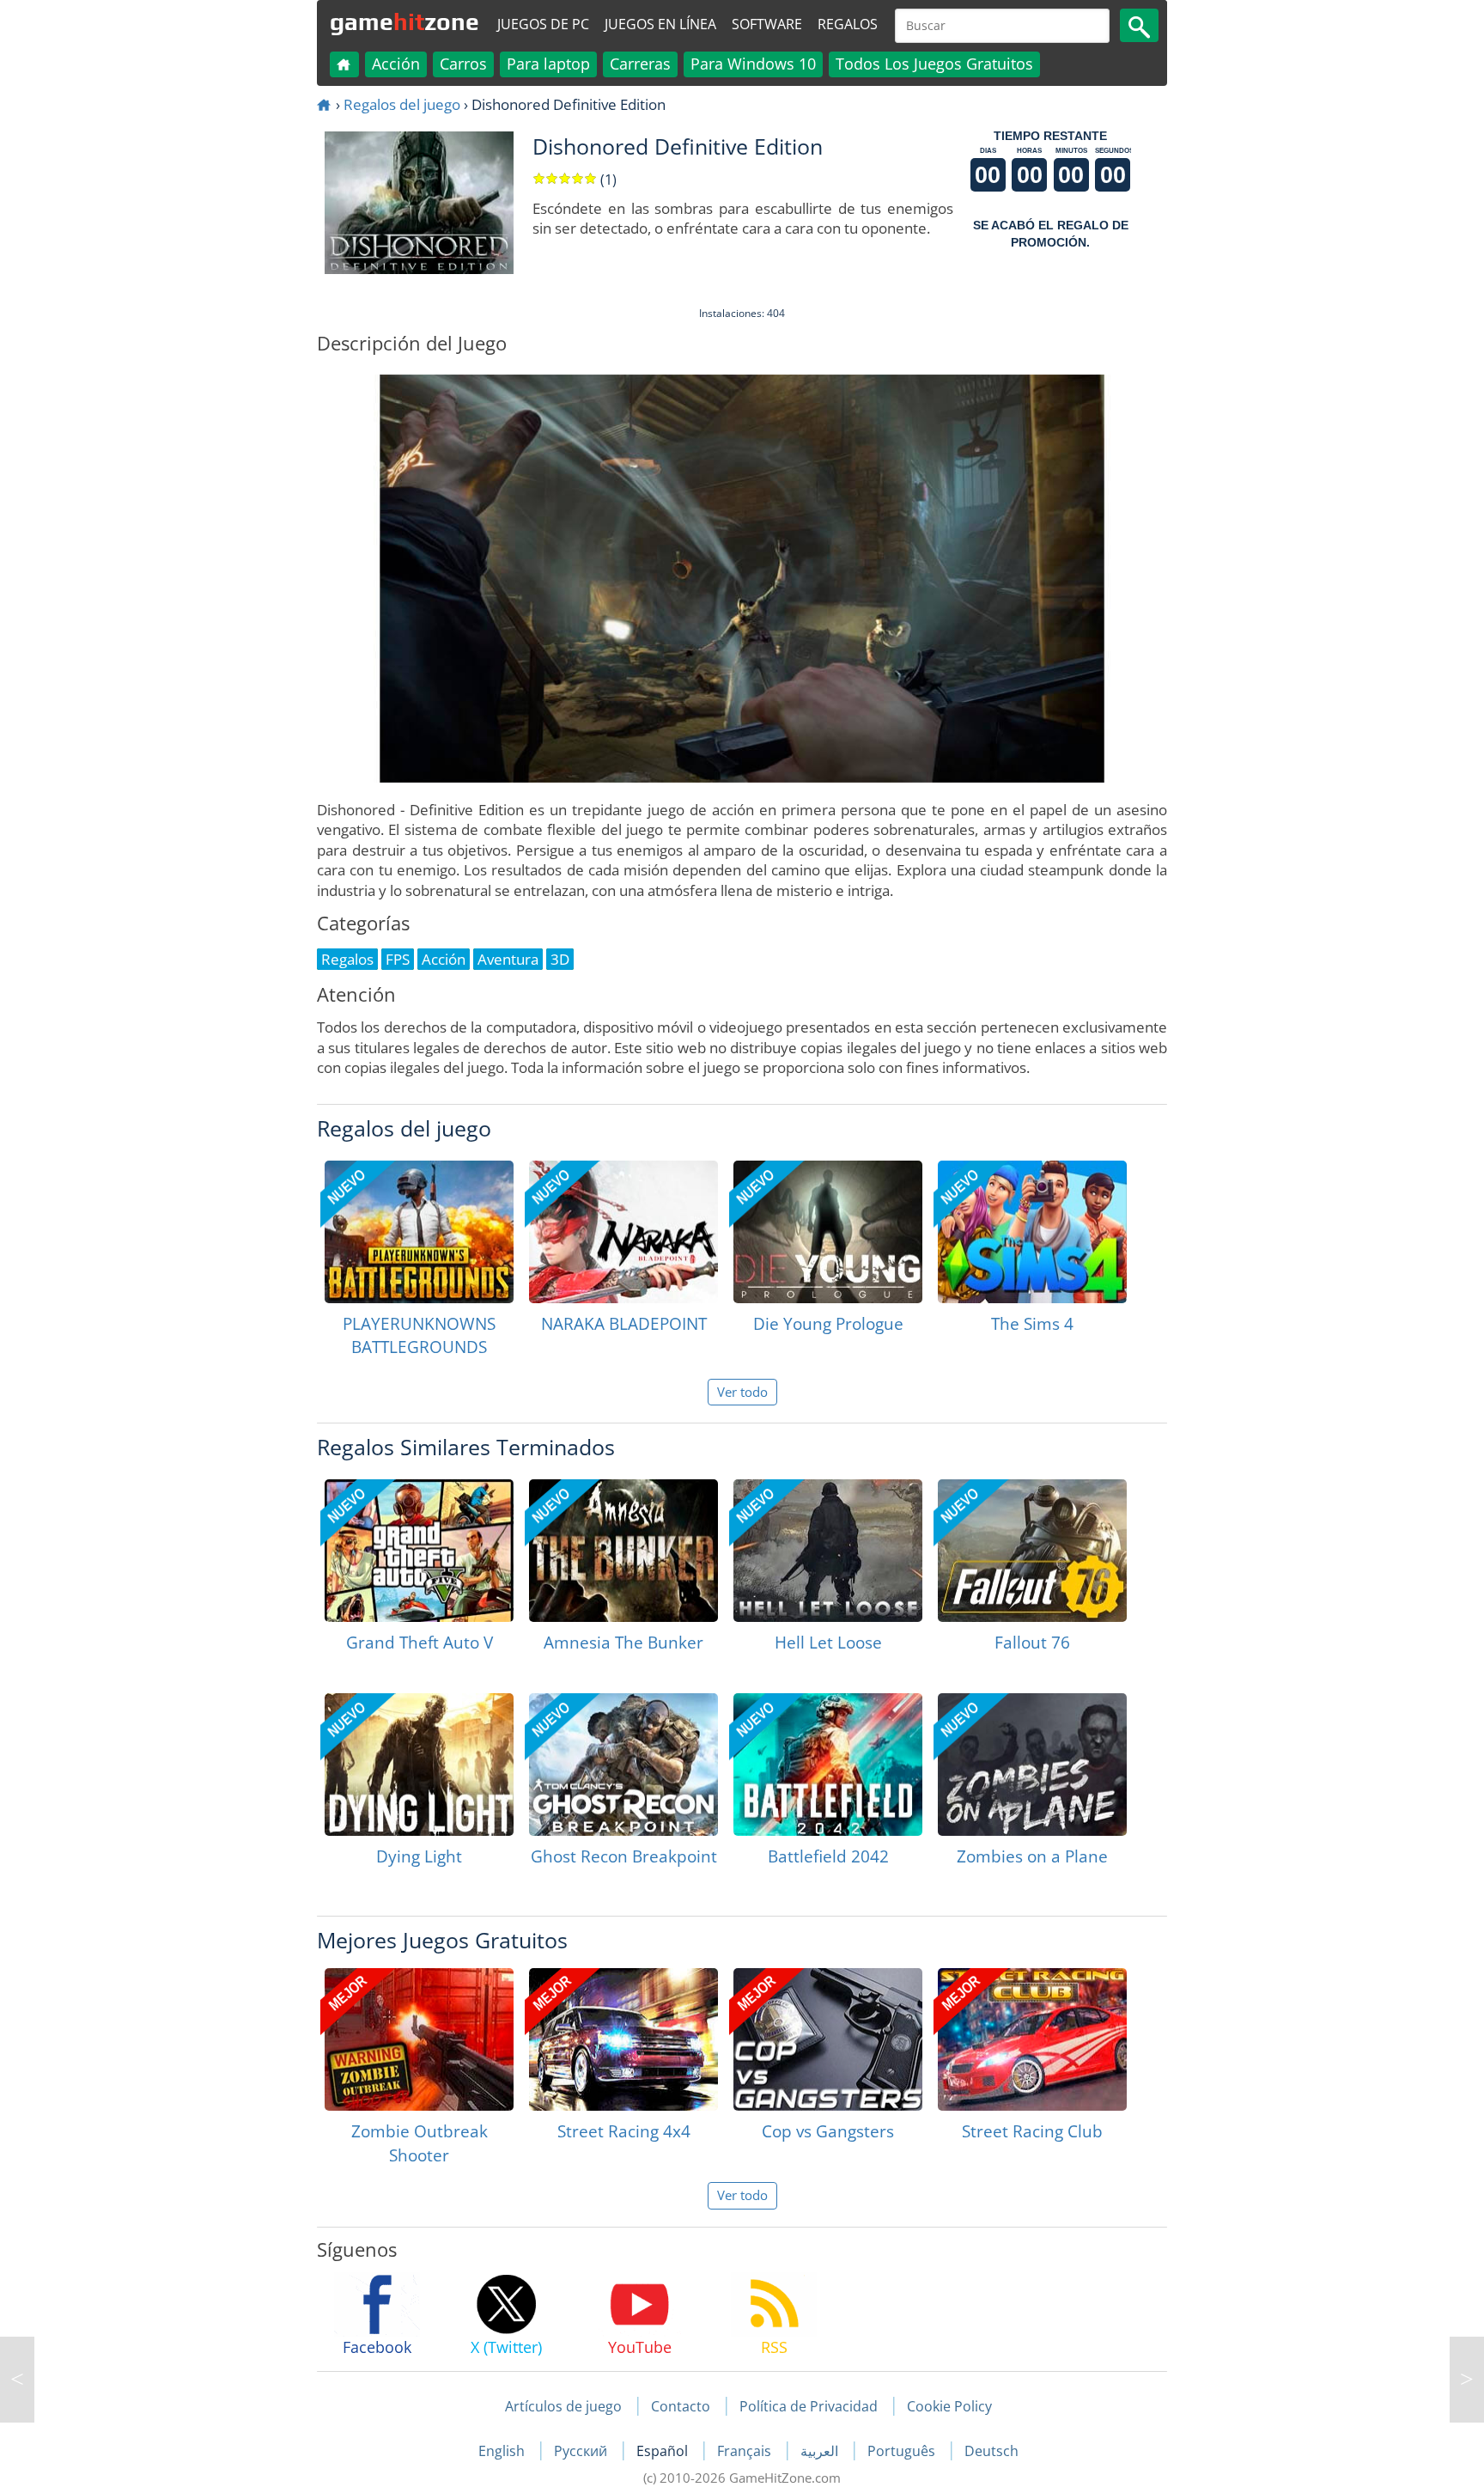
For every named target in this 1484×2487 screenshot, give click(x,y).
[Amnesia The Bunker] (623, 1551)
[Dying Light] (419, 1765)
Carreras (640, 64)
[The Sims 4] (1032, 1232)
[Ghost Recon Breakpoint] (623, 1765)
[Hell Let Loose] (828, 1551)
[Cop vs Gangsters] (828, 2039)
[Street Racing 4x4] (623, 2039)
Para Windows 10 (753, 64)
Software (767, 24)
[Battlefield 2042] (828, 1765)
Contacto (681, 2406)
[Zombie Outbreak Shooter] (419, 2039)
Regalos (848, 24)
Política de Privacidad (809, 2406)
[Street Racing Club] (1032, 2039)
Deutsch (991, 2451)
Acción (396, 64)
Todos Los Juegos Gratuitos (934, 64)
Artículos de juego (563, 2406)
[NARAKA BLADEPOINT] (623, 1232)
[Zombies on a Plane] (1032, 1765)
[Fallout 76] (1032, 1551)
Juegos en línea (660, 24)
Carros (463, 64)
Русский (582, 2451)
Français (746, 2451)
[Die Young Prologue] (828, 1232)
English (503, 2451)
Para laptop (548, 64)
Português (903, 2451)
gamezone (404, 21)
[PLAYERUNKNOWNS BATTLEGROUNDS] (419, 1232)
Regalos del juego (402, 104)
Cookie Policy (949, 2406)
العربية (821, 2451)
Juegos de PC (543, 24)
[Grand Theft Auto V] (419, 1551)
